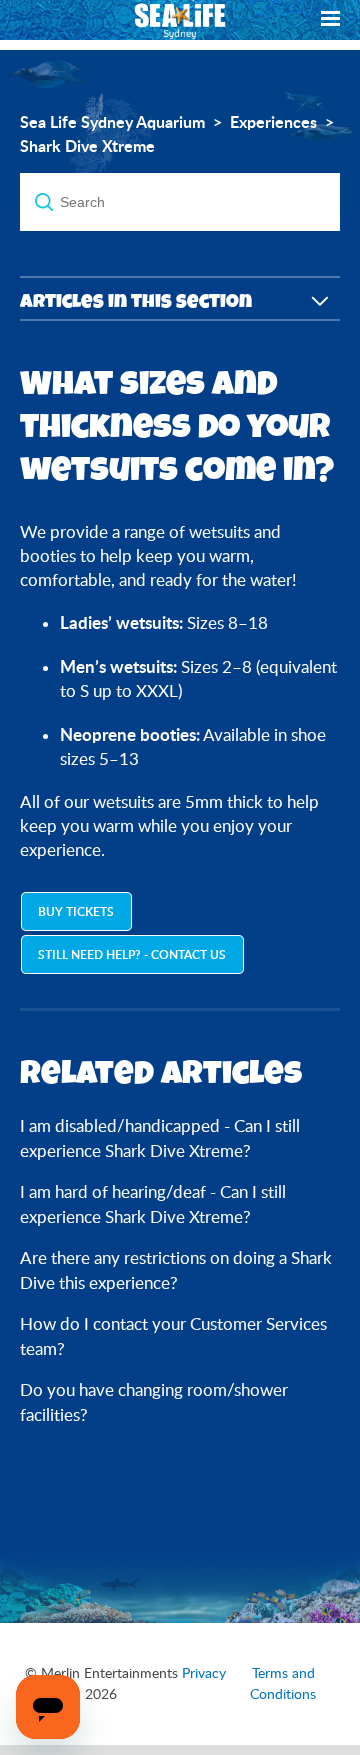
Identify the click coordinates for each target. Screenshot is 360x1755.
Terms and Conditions (283, 1683)
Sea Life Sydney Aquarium (112, 122)
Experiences (273, 122)
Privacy (204, 1673)
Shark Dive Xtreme (87, 146)
